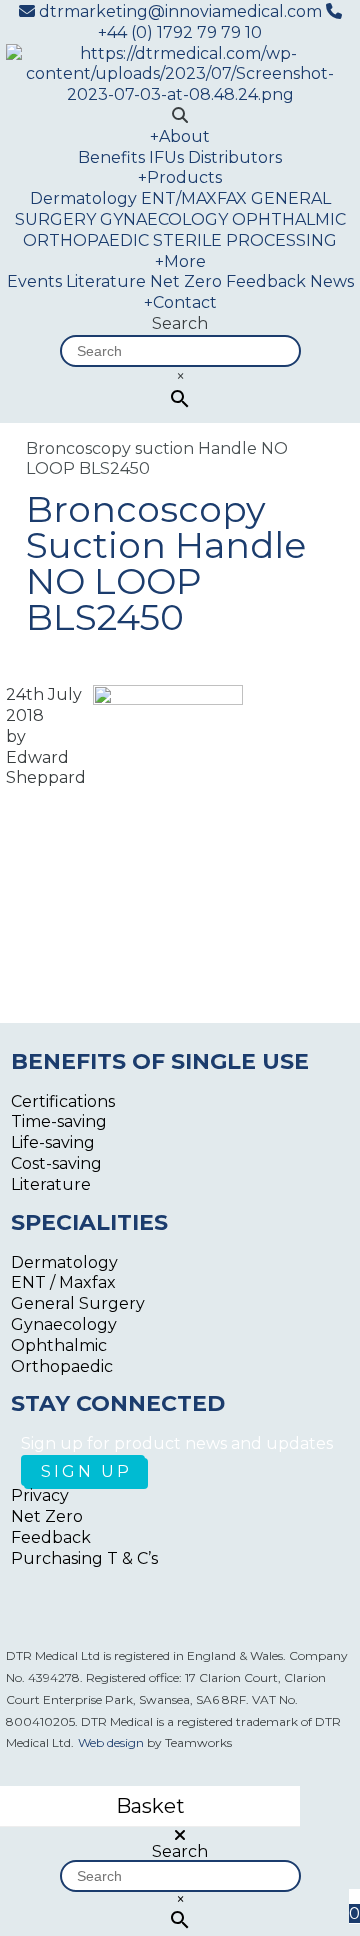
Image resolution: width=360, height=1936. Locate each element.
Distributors (235, 157)
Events (34, 281)
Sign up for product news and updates (177, 1443)
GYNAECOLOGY (164, 219)
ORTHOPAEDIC (86, 240)
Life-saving (53, 1142)
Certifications (63, 1101)
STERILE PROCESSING (245, 240)
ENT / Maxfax (63, 1282)
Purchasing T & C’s (84, 1558)
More (180, 261)
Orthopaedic (62, 1366)
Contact (180, 302)
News (332, 281)
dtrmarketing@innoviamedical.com (180, 11)
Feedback (266, 281)
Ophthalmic (59, 1345)
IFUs (166, 157)
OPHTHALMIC (289, 219)
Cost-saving (56, 1163)
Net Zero (186, 281)
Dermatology (83, 198)
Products (180, 177)
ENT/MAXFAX (194, 198)
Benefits (111, 157)
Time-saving (59, 1121)
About (180, 136)
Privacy (40, 1495)
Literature (106, 281)
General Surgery (78, 1303)
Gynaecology (64, 1324)
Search (180, 323)
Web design (111, 1742)
